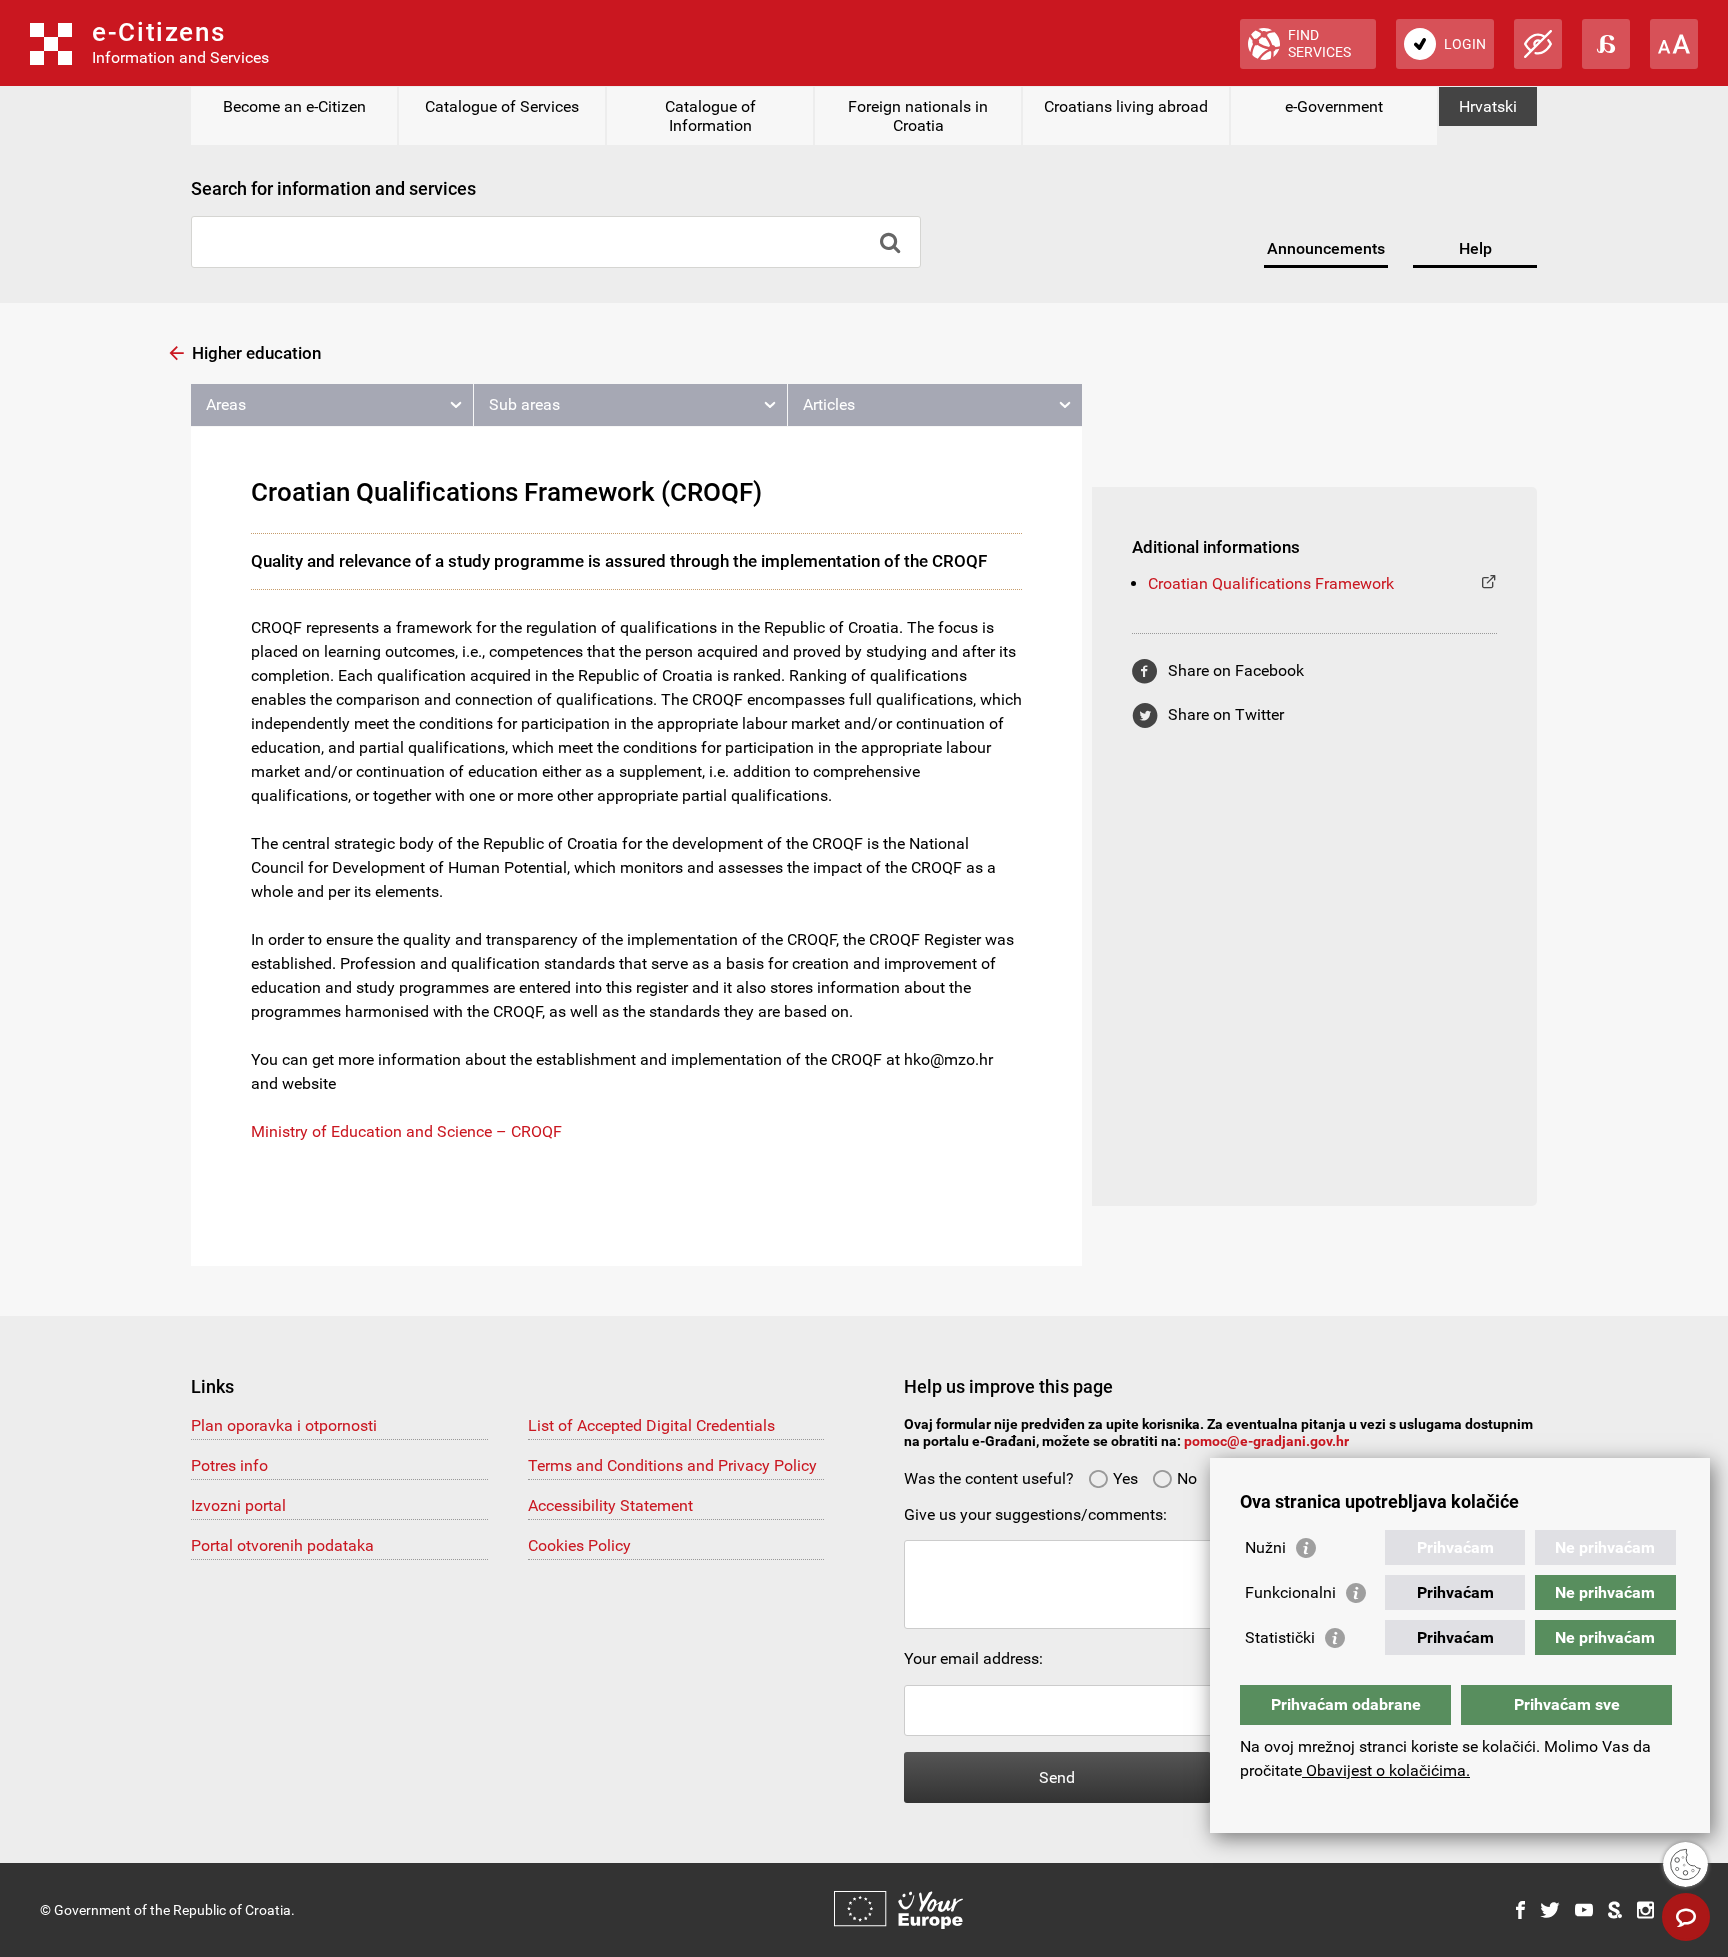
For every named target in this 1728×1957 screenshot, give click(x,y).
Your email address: (973, 1658)
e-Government (1334, 106)
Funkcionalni (1290, 1592)
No (1187, 1478)
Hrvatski (1488, 106)
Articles (829, 404)
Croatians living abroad (1126, 106)
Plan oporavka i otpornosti (284, 1425)
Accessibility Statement (610, 1505)
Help (1475, 248)
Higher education (256, 353)
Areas (226, 404)
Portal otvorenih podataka (282, 1545)
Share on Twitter (1226, 714)
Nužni (1265, 1547)
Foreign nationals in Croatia (918, 116)
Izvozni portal (238, 1505)
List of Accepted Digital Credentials (651, 1425)
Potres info (229, 1465)
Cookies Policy (579, 1545)
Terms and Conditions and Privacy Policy (672, 1465)
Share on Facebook (1236, 670)
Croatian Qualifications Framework (1271, 583)
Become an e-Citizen (294, 106)
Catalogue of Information (710, 116)
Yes (1125, 1478)
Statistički (1280, 1637)
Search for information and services (333, 188)
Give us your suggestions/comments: (1035, 1514)
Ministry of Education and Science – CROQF (406, 1131)
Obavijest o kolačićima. (1386, 1770)
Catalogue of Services (502, 106)
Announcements (1326, 248)
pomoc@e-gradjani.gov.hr (1266, 1441)
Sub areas (524, 404)
